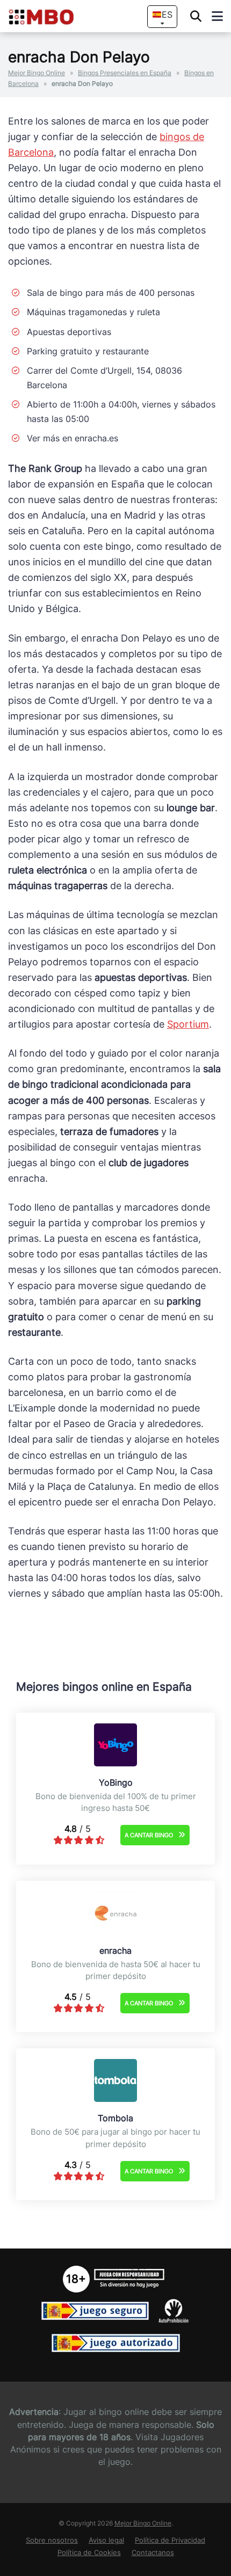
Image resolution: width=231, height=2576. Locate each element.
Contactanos (153, 2553)
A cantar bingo (149, 1835)
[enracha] (115, 1931)
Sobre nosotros (52, 2540)
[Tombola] (115, 2099)
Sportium (188, 1024)
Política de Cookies (89, 2553)
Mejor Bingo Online (37, 73)
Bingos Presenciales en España (125, 73)
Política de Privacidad (170, 2540)
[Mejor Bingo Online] (52, 17)
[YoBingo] (115, 1763)
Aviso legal (106, 2540)
